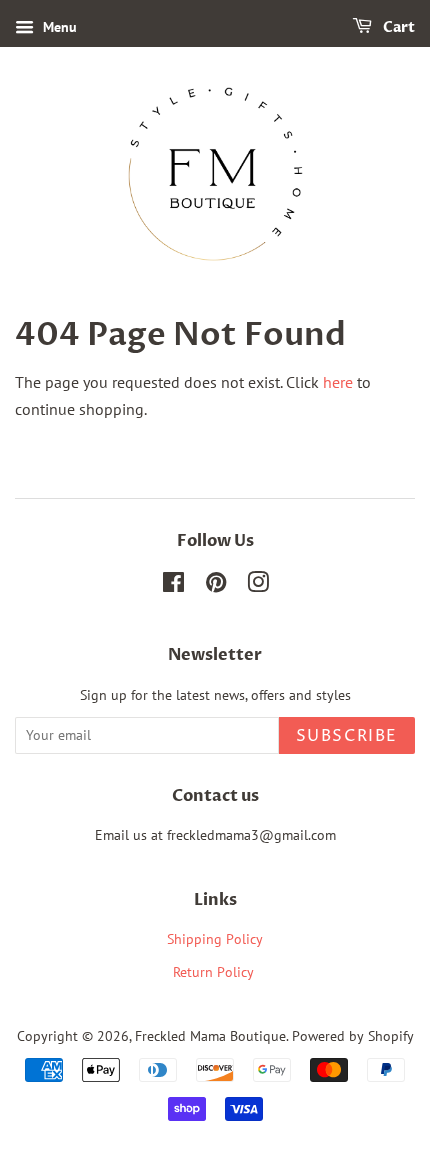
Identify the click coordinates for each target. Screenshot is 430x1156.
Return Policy (215, 972)
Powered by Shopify (353, 1036)
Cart (397, 27)
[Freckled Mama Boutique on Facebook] (173, 586)
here (338, 382)
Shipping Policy (215, 939)
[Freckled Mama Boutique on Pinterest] (216, 586)
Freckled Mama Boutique (210, 1036)
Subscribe (347, 736)
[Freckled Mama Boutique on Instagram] (258, 586)
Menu (58, 27)
